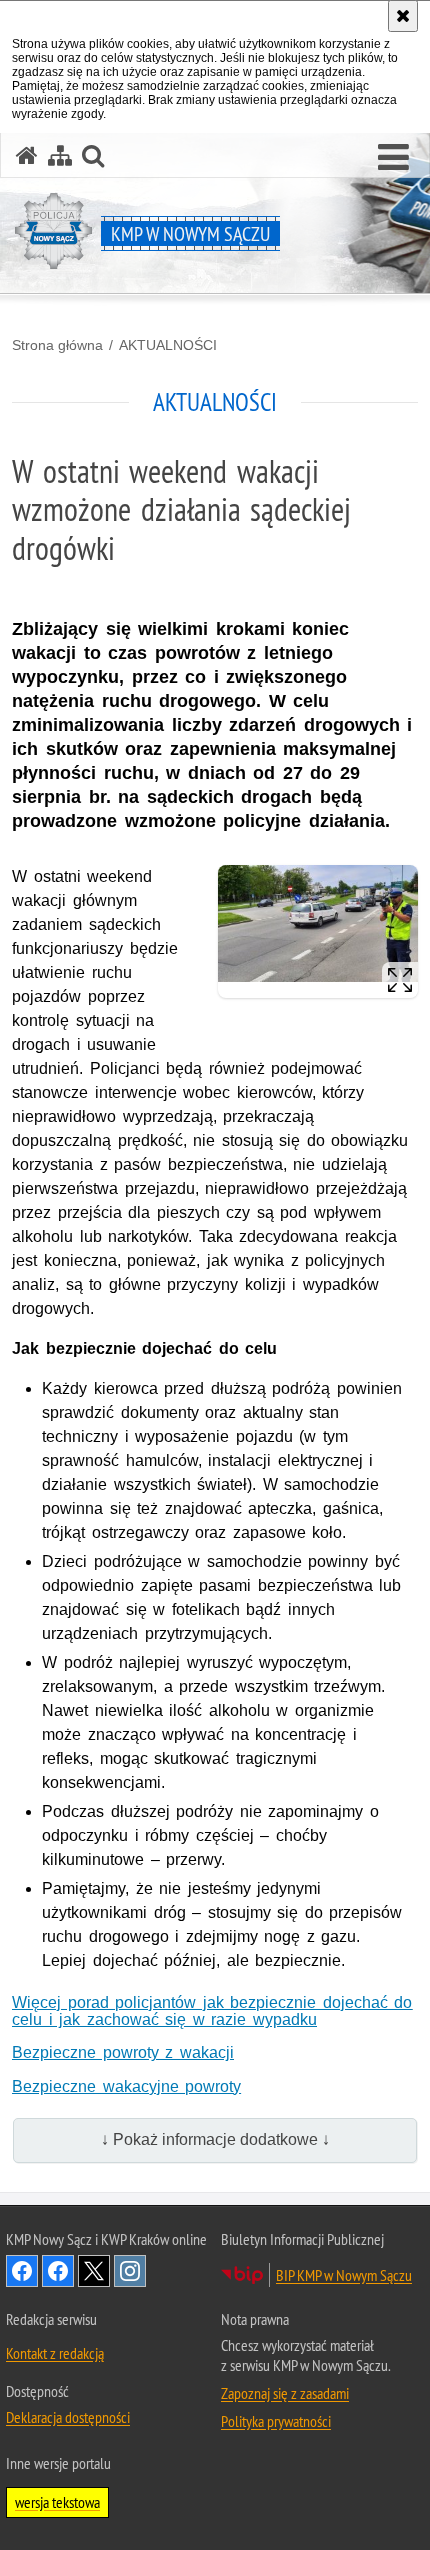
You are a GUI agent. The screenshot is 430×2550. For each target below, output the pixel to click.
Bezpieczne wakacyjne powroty (126, 2086)
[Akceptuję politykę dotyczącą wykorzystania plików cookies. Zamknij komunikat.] (403, 16)
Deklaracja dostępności (68, 2417)
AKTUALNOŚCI (168, 345)
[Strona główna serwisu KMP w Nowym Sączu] (27, 155)
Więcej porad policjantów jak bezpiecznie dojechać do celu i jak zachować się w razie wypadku (212, 2011)
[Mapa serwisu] (60, 155)
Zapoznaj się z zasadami (285, 2393)
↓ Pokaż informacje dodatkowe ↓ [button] (215, 2139)
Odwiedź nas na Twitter (94, 2271)
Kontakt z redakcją (55, 2353)
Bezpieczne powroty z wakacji (123, 2052)
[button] (393, 158)
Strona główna (57, 345)
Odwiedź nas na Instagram (130, 2271)
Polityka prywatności (276, 2421)
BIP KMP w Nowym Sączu (344, 2275)
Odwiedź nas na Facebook (22, 2271)
